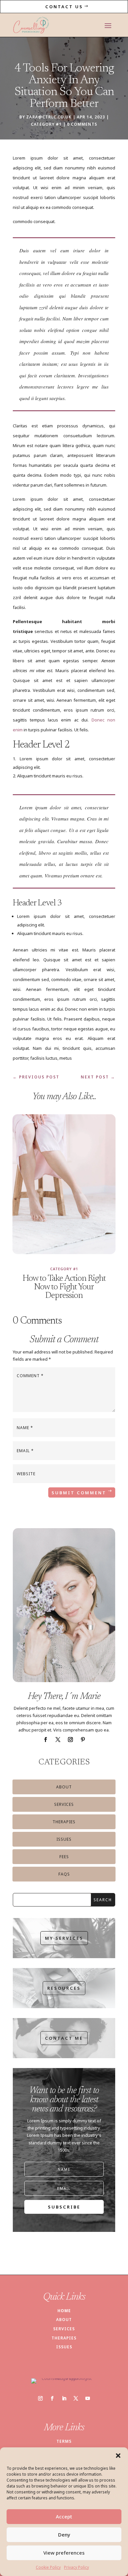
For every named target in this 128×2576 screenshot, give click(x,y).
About (64, 1787)
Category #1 (46, 124)
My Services (64, 1938)
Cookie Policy (48, 2567)
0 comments (82, 124)
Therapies (64, 1822)
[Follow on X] (58, 1740)
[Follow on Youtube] (88, 2398)
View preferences (64, 2553)
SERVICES (64, 2329)
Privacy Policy (76, 2567)
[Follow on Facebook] (45, 1740)
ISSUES (64, 2347)
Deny (64, 2535)
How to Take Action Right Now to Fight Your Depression (64, 1287)
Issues (64, 1839)
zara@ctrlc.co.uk (49, 117)
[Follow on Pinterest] (83, 1740)
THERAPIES (64, 2338)
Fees (64, 1857)
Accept (64, 2516)
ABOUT (64, 2320)
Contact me (64, 2038)
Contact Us (64, 7)
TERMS (64, 2441)
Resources (64, 1988)
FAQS (64, 1874)
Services (64, 1804)
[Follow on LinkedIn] (64, 2398)
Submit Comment (79, 1493)
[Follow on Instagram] (70, 1740)
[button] (118, 2456)
